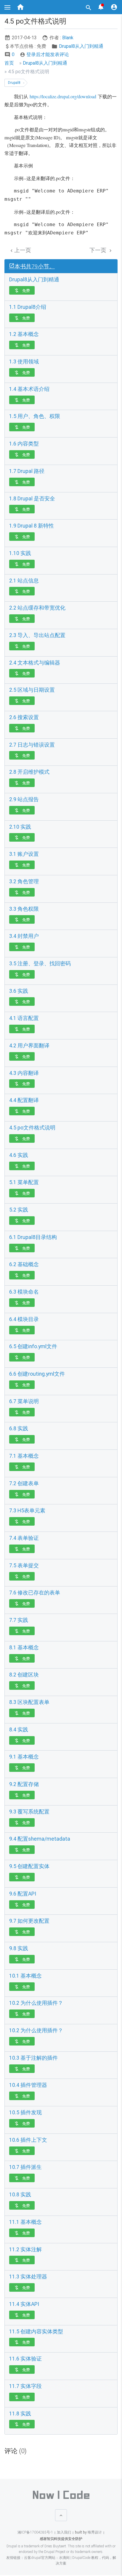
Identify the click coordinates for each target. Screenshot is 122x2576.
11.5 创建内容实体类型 (36, 2332)
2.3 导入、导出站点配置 (37, 635)
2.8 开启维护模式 (29, 772)
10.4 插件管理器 (28, 2085)
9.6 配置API (23, 1894)
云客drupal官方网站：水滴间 (47, 2558)
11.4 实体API (24, 2304)
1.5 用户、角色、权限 (35, 416)
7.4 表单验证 (24, 1538)
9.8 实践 (19, 1948)
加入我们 (64, 2532)
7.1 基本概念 (24, 1456)
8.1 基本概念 (24, 1648)
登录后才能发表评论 (44, 54)
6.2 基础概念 (24, 1264)
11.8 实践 (20, 2414)
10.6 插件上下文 (28, 2140)
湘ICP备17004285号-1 (35, 2532)
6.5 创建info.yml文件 (33, 1346)
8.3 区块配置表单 (29, 1702)
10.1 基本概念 (25, 1976)
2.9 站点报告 (24, 799)
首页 (9, 63)
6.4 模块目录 (24, 1319)
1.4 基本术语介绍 (29, 389)
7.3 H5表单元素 (27, 1511)
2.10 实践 (20, 827)
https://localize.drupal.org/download (63, 96)
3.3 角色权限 (24, 909)
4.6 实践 (19, 1155)
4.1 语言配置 (24, 1018)
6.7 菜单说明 (24, 1401)
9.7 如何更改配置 (29, 1921)
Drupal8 (14, 83)
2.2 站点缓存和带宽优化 (37, 608)
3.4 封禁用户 (24, 936)
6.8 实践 (19, 1429)
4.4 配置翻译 (24, 1100)
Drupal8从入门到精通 (81, 46)
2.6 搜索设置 (24, 717)
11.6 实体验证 (25, 2359)
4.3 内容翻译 (24, 1073)
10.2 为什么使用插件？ (36, 2003)
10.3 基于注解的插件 (33, 2058)
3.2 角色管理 (24, 881)
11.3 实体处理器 (28, 2277)
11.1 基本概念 (25, 2222)
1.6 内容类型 (24, 444)
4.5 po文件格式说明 (32, 1128)
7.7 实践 (19, 1620)
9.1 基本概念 (24, 1757)
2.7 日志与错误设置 (32, 745)
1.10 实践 (20, 553)
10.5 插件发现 (25, 2113)
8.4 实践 (19, 1730)
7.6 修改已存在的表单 (35, 1593)
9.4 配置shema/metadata (40, 1839)
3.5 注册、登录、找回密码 (40, 964)
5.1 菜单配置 (24, 1182)
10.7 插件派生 (25, 2167)
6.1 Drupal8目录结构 (33, 1237)
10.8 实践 (20, 2195)
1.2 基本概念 (24, 334)
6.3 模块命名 (24, 1292)
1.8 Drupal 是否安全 (32, 499)
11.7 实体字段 (25, 2386)
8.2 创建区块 (24, 1675)
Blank (68, 38)
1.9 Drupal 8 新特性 (32, 526)
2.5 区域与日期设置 (32, 690)
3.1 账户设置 (24, 854)
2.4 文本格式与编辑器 (35, 663)
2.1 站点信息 (24, 581)
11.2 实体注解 (25, 2249)
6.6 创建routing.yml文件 (37, 1374)
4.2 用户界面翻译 (29, 1046)
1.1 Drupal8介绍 (28, 307)
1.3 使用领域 (24, 362)
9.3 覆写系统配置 (29, 1812)
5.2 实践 (19, 1210)
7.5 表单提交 (24, 1565)
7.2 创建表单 (24, 1483)
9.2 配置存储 (24, 1784)
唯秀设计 (94, 2532)
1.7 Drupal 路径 (27, 471)
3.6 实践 (19, 991)
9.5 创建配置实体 (29, 1866)
